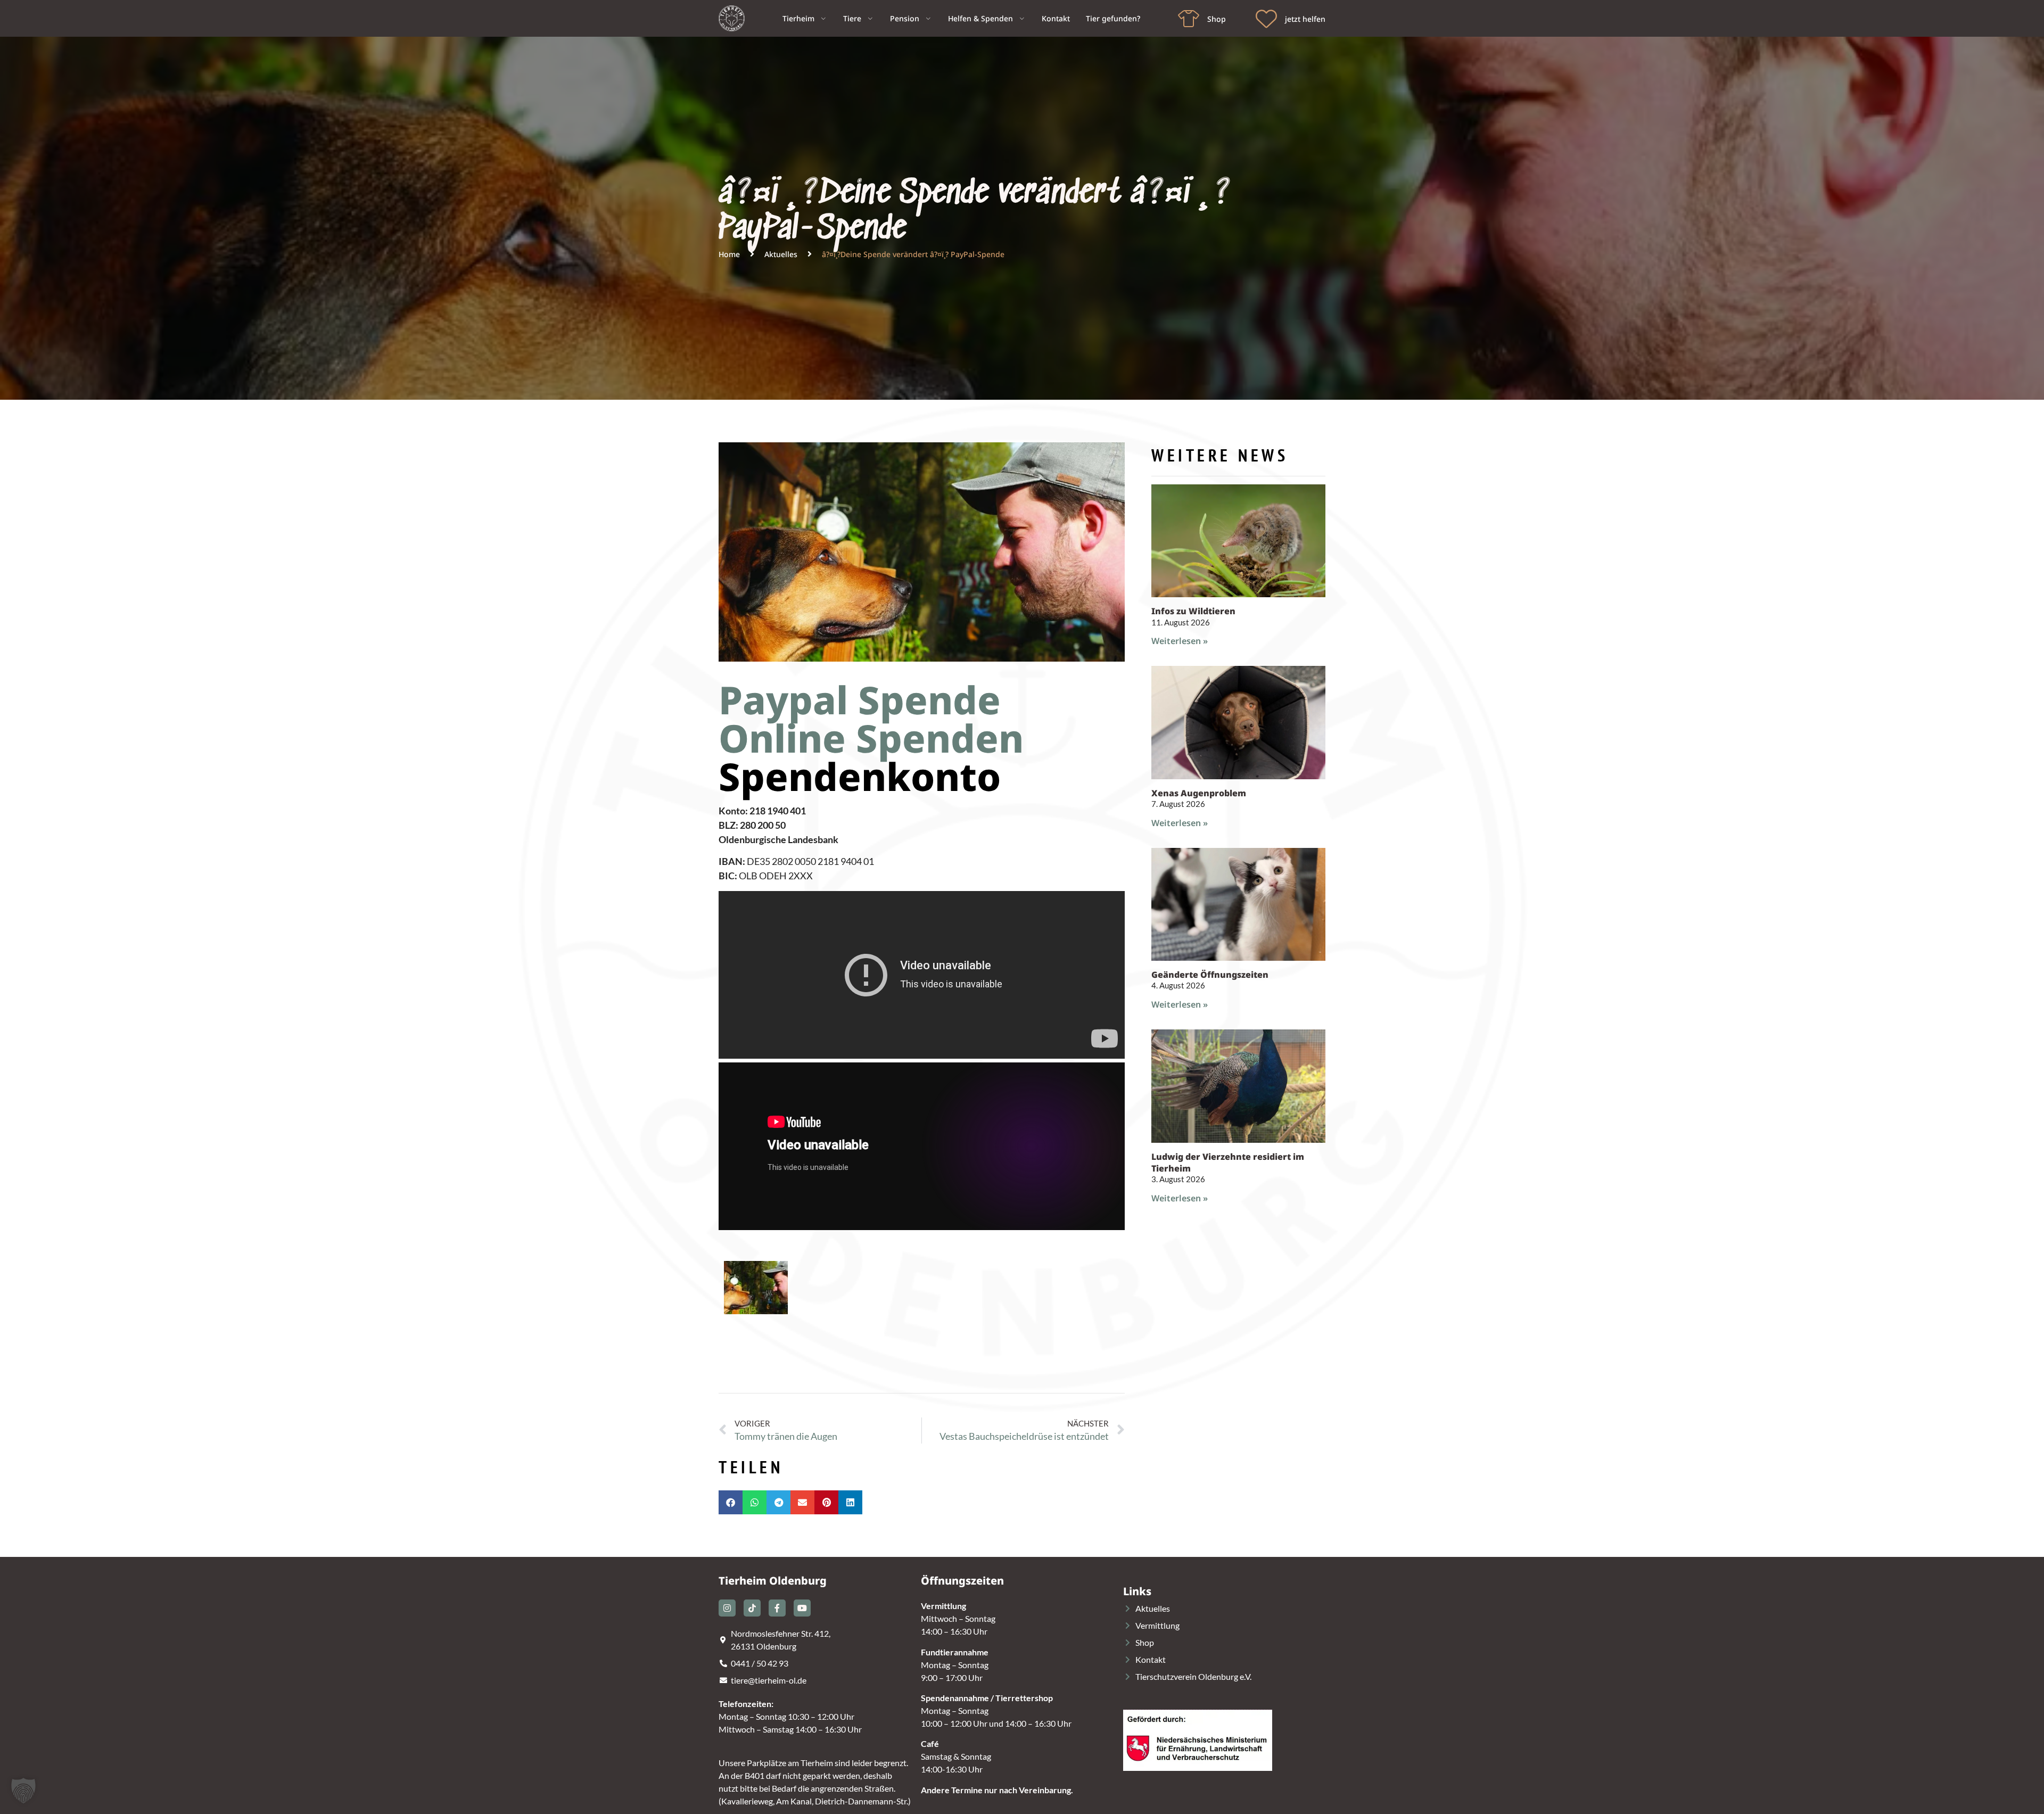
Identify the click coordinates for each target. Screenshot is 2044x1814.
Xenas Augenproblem (1199, 793)
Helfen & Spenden (980, 18)
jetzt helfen (1305, 19)
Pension (905, 18)
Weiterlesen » (1180, 641)
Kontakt (1056, 18)
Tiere (852, 18)
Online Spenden (871, 738)
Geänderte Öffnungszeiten (1210, 975)
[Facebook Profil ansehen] (777, 1608)
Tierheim (798, 18)
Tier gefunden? (1113, 18)
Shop (1217, 19)
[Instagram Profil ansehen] (727, 1608)
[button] (731, 1502)
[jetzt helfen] (1266, 19)
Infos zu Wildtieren (1193, 611)
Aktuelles (781, 254)
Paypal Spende (860, 699)
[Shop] (1189, 19)
